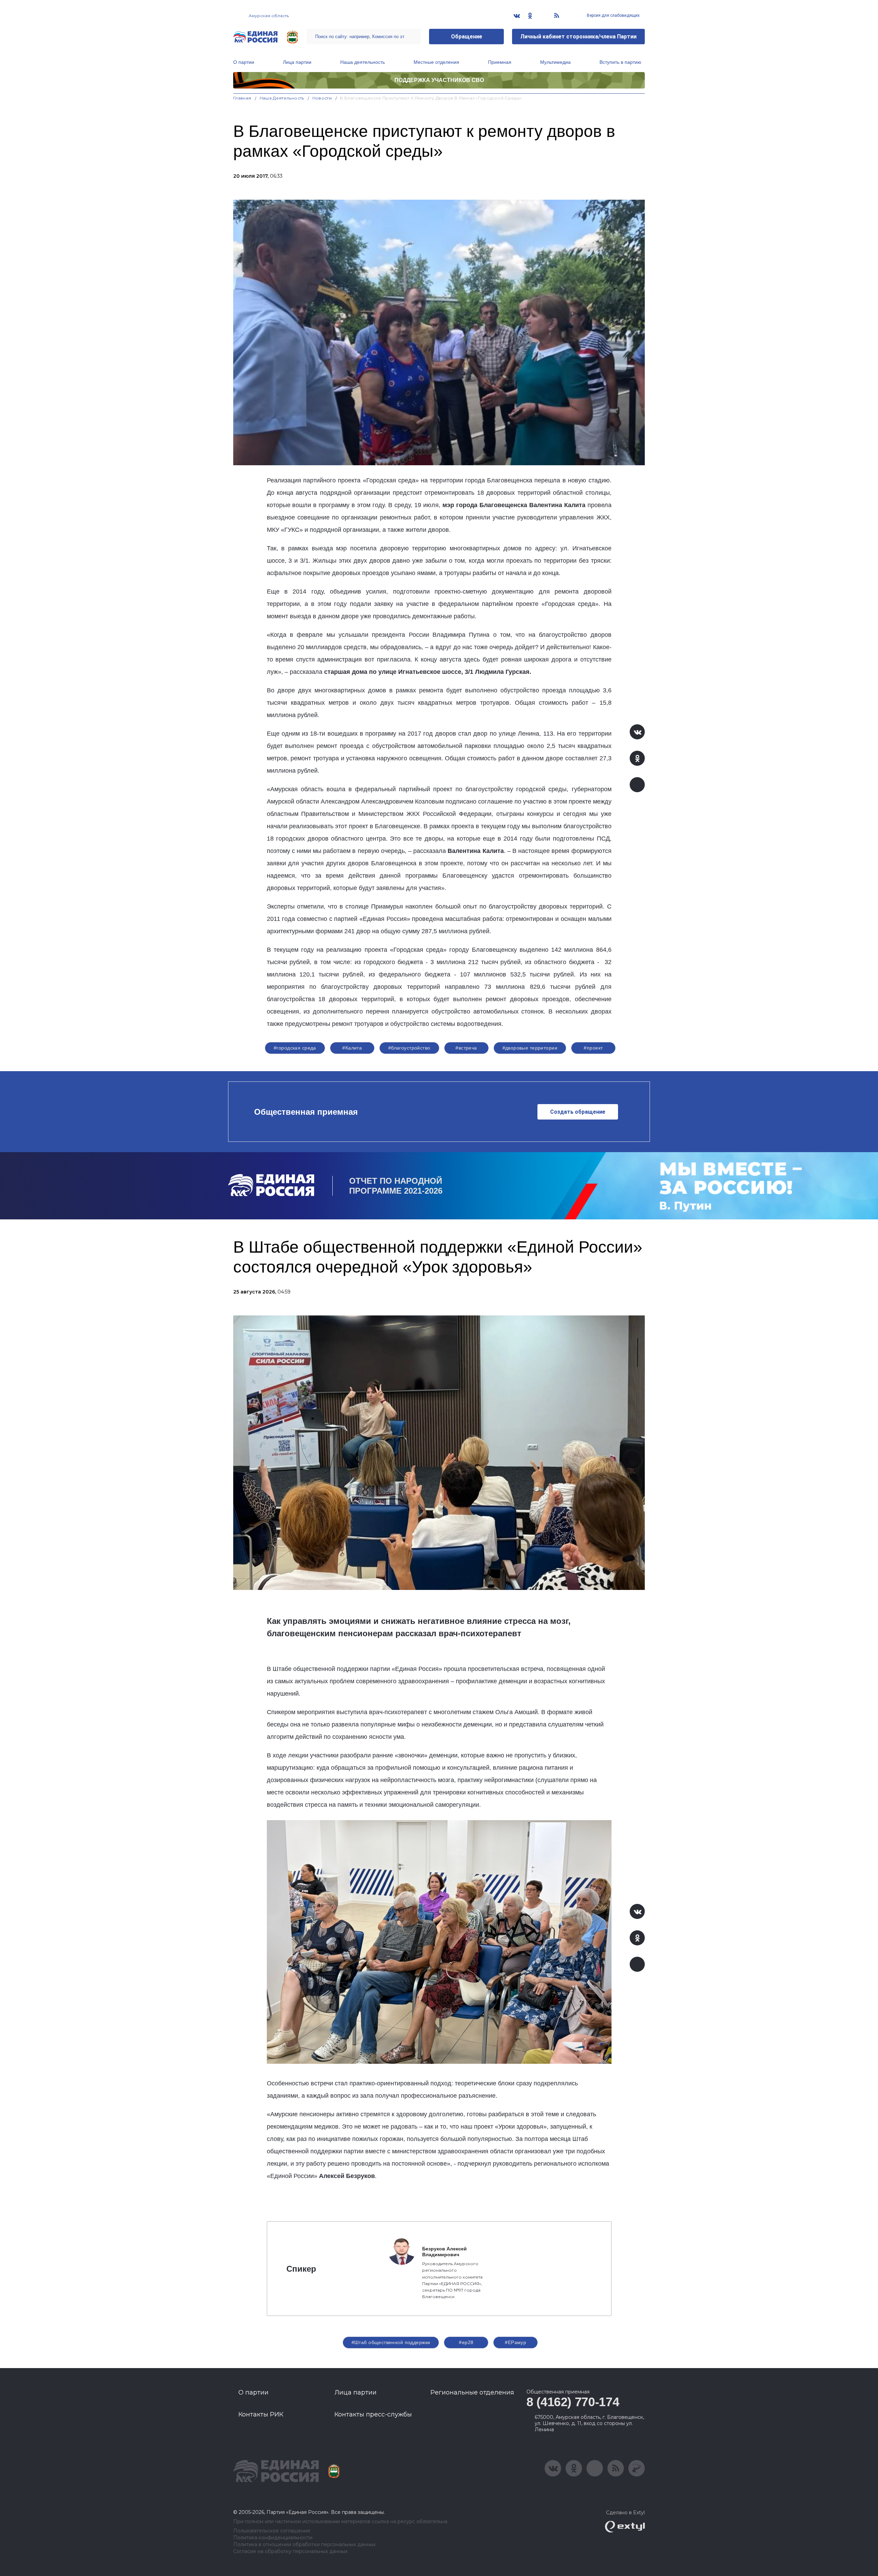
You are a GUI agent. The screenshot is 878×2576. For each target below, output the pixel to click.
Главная (242, 98)
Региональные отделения (472, 2392)
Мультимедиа (555, 62)
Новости (322, 98)
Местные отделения (436, 62)
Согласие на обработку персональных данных (290, 2551)
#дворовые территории (530, 1048)
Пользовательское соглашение (272, 2531)
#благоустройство (409, 1048)
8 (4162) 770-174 (573, 2402)
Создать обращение (578, 1112)
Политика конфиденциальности (273, 2538)
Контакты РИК (261, 2414)
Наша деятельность (363, 62)
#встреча (466, 1048)
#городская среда (295, 1048)
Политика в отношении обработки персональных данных (304, 2545)
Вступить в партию (620, 62)
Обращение (467, 37)
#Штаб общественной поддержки (391, 2342)
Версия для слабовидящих (613, 15)
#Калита (352, 1048)
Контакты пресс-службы (373, 2414)
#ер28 (466, 2342)
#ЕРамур (515, 2342)
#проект (593, 1048)
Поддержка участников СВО (439, 80)
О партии (244, 62)
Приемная (500, 62)
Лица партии (297, 62)
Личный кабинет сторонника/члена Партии (578, 37)
